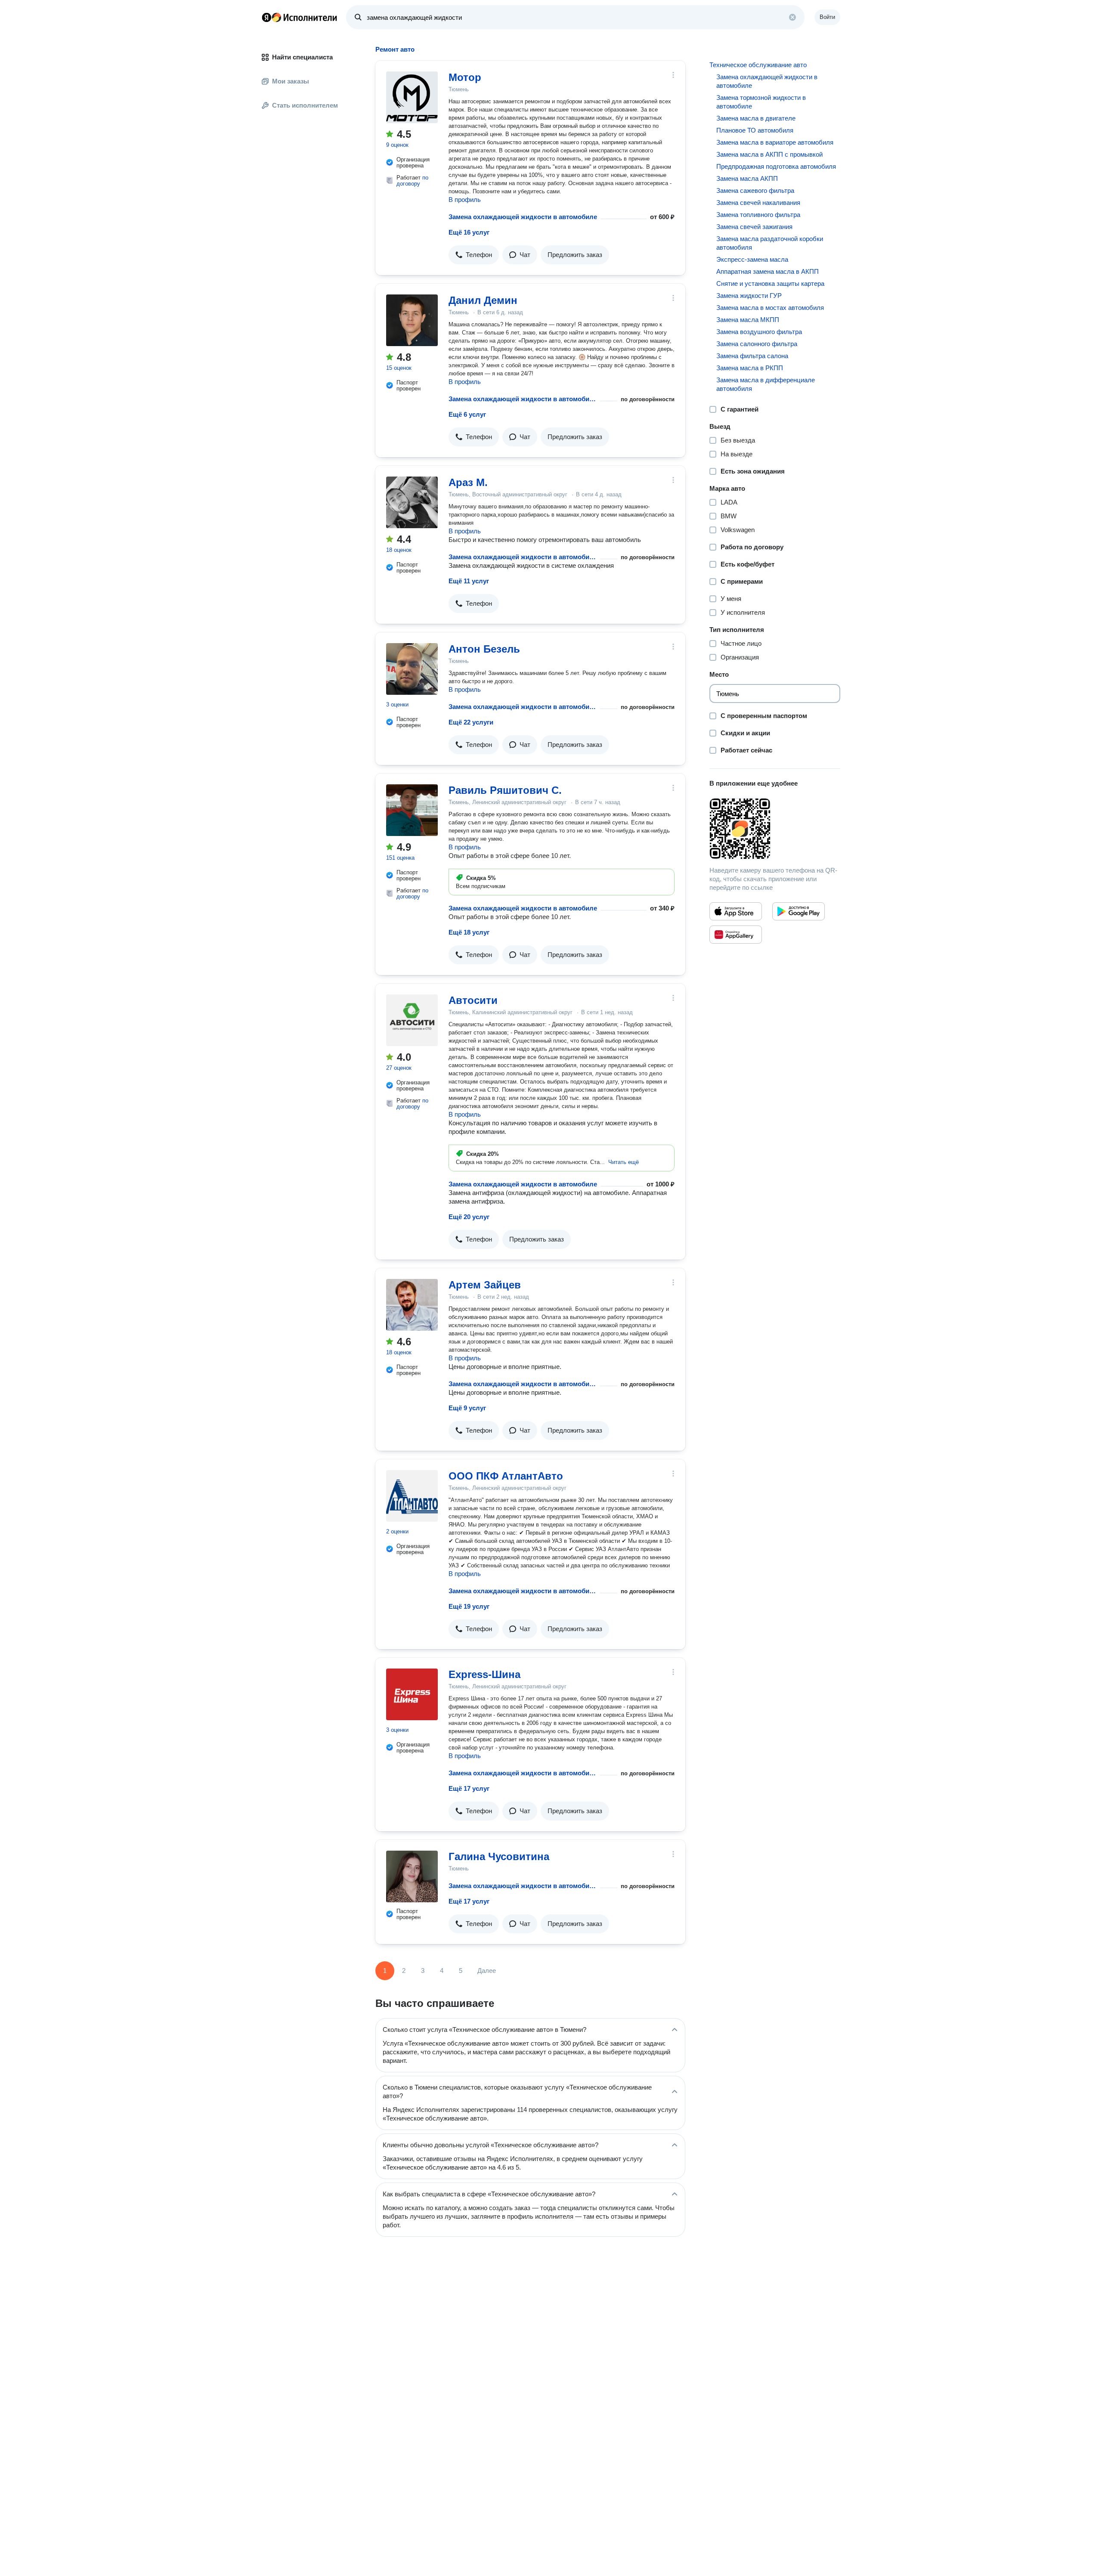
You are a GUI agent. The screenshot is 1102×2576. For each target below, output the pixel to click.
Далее (487, 1971)
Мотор (465, 77)
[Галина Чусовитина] (412, 1876)
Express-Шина (484, 1674)
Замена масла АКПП (747, 178)
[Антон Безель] (412, 669)
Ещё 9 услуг (467, 1408)
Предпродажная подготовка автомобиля (776, 166)
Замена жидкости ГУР (749, 296)
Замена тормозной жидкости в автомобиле (761, 102)
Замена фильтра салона (752, 356)
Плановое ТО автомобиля (755, 130)
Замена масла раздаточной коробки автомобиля (770, 243)
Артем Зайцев (485, 1285)
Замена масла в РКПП (750, 368)
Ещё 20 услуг (469, 1217)
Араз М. (468, 482)
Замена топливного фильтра (758, 215)
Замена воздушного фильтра (759, 332)
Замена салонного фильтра (757, 344)
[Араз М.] (412, 502)
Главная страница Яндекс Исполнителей (300, 17)
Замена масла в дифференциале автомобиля (766, 384)
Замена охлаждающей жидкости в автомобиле (523, 217)
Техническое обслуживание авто (758, 65)
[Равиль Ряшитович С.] (412, 810)
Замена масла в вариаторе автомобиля (775, 142)
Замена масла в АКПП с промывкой (769, 154)
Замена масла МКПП (748, 320)
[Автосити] (412, 1020)
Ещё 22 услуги (471, 722)
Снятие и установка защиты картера (770, 283)
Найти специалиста (302, 57)
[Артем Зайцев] (412, 1305)
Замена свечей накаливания (758, 203)
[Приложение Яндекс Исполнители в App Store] (736, 911)
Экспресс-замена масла (752, 259)
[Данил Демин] (412, 320)
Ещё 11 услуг (469, 581)
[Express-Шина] (412, 1694)
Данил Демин (483, 300)
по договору (412, 181)
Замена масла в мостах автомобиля (770, 308)
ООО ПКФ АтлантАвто (506, 1476)
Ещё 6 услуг (467, 414)
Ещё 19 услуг (469, 1606)
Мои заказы (291, 81)
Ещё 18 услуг (469, 932)
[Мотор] (412, 97)
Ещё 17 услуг (469, 1788)
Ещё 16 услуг (469, 232)
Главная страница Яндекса (266, 17)
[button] (474, 255)
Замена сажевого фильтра (755, 190)
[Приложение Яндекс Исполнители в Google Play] (799, 911)
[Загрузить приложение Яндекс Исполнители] (775, 829)
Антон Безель (484, 649)
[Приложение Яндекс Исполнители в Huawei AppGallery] (736, 935)
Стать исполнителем (305, 105)
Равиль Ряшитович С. (505, 790)
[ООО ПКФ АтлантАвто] (412, 1496)
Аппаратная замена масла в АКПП (768, 271)
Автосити (473, 1000)
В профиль (465, 200)
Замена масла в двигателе (756, 118)
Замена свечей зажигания (754, 227)
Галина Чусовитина (499, 1856)
